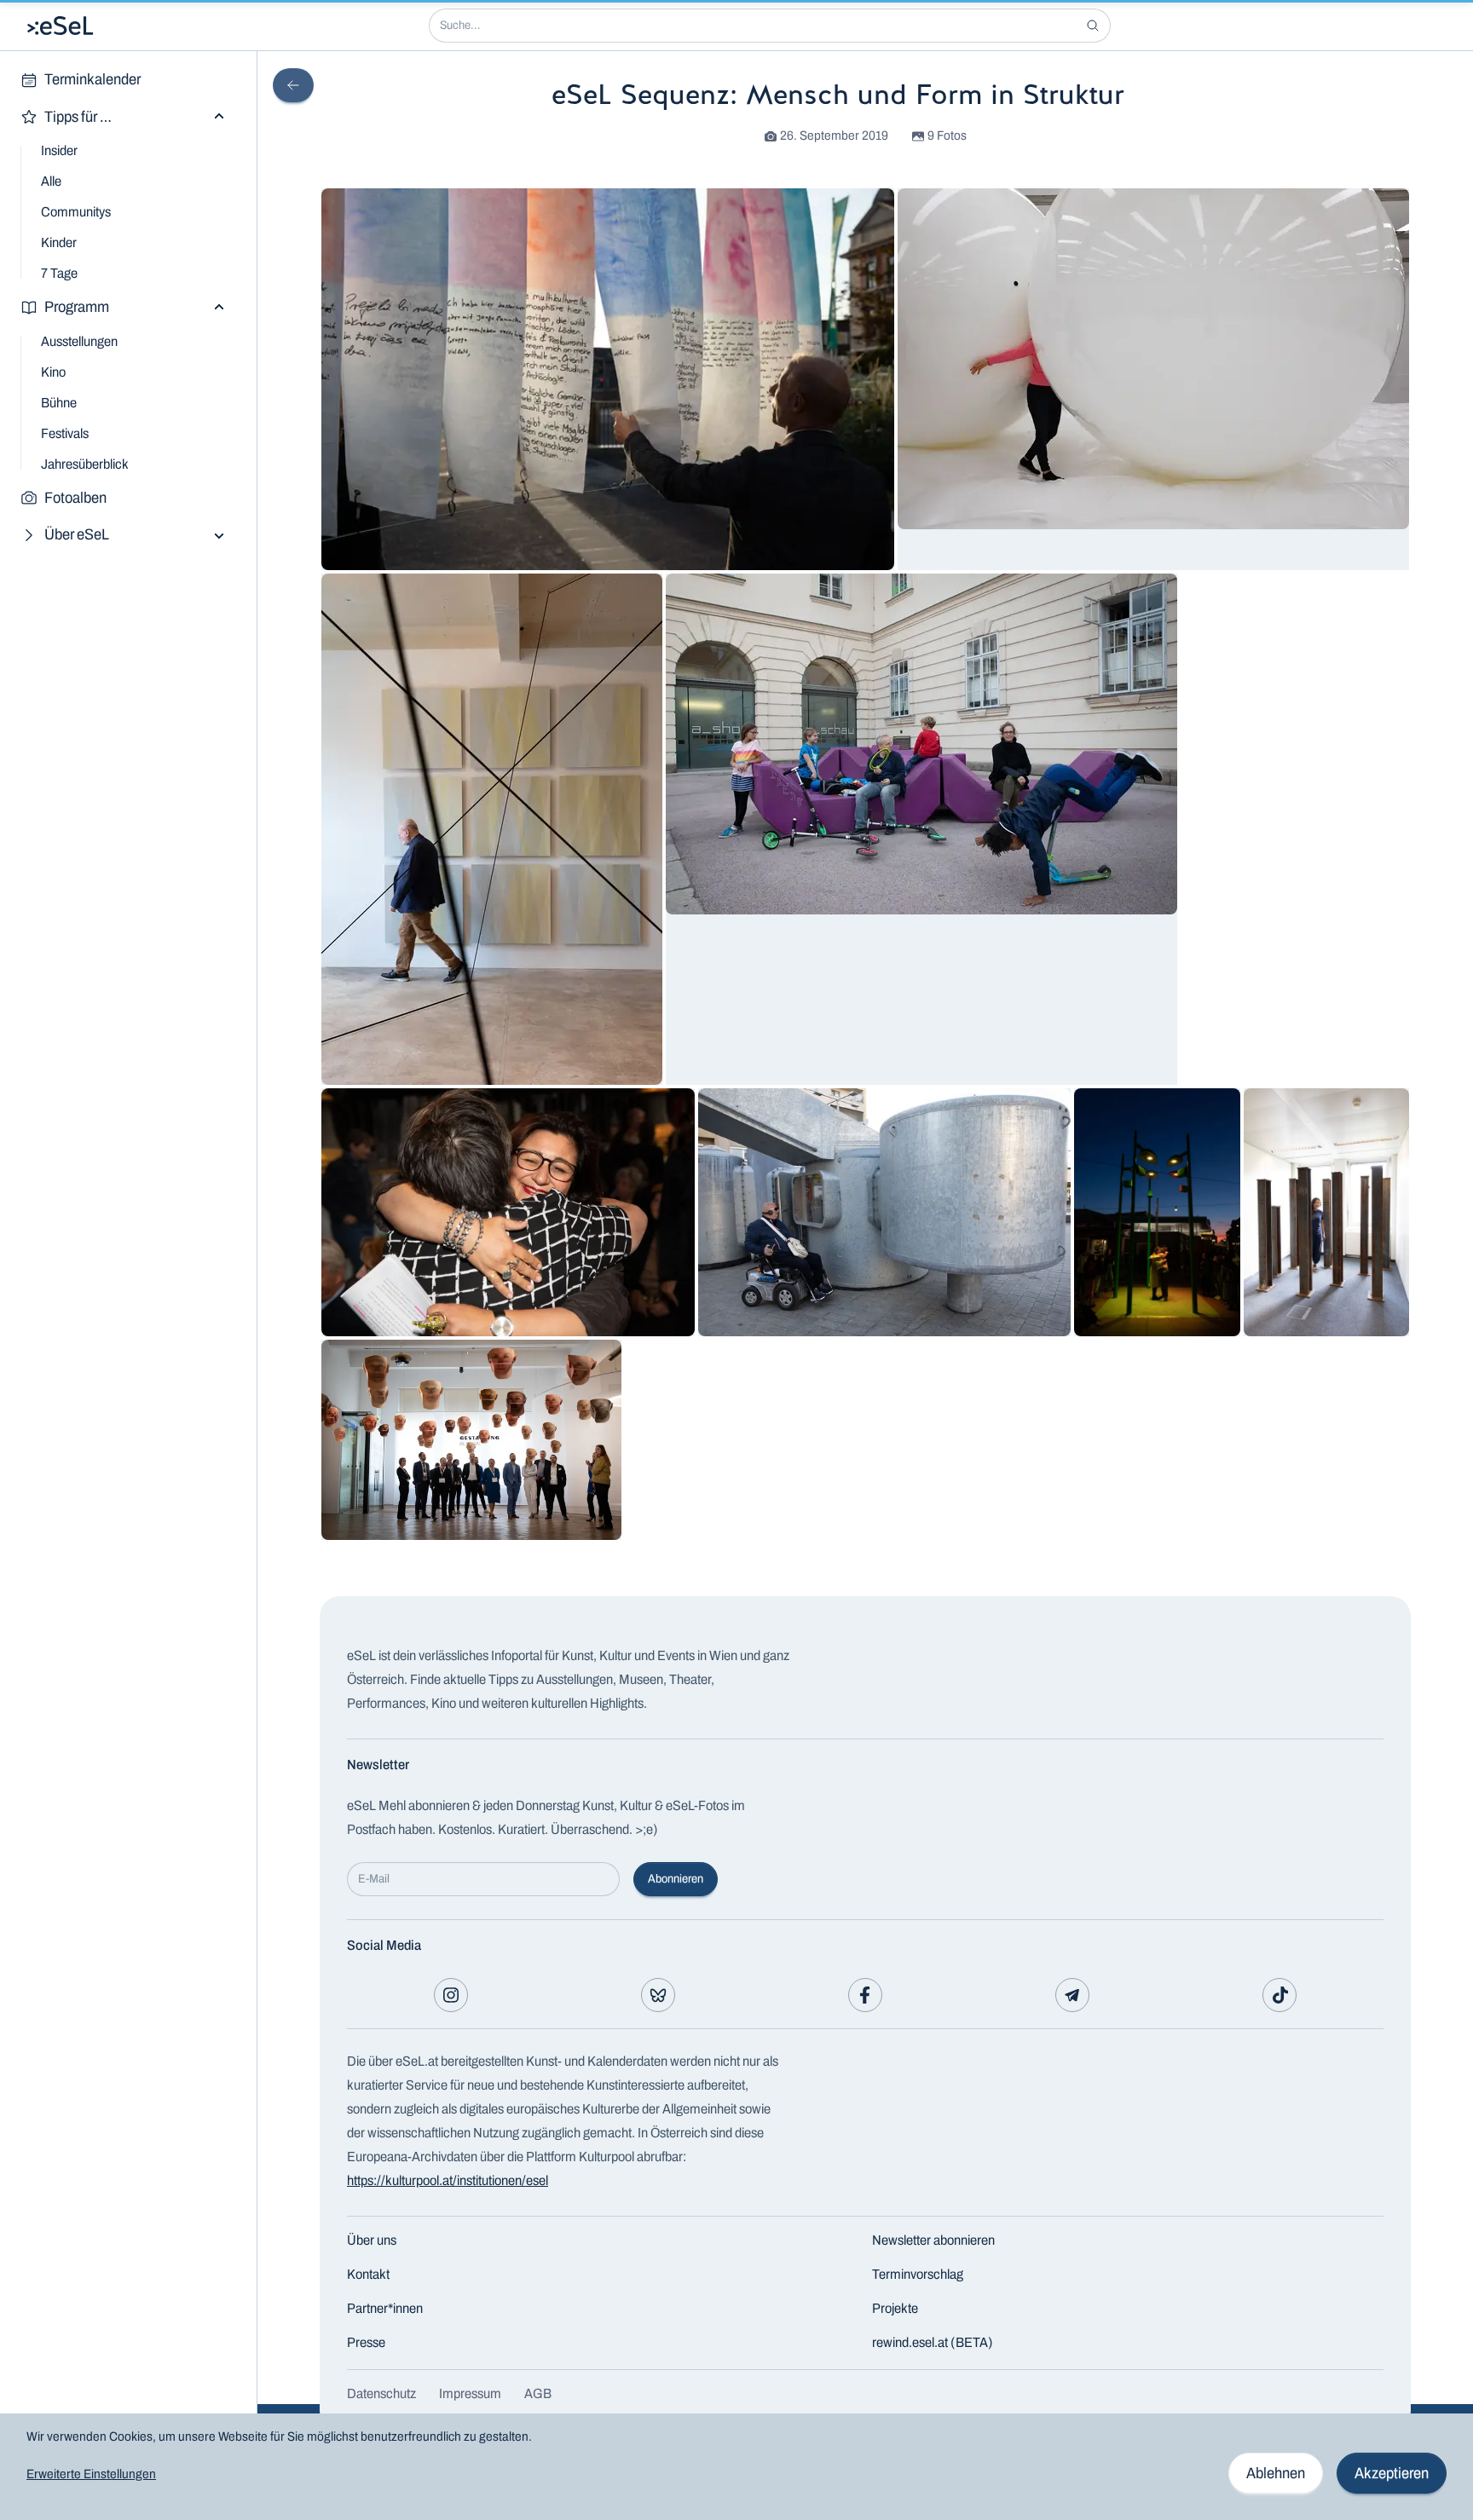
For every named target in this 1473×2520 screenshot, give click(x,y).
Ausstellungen (79, 341)
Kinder (59, 242)
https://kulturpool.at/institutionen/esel (448, 2180)
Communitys (76, 212)
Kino (53, 372)
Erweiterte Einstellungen (91, 2474)
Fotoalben (75, 498)
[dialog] (736, 2467)
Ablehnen (1276, 2473)
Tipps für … (78, 117)
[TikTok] (1279, 1995)
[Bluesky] (658, 1995)
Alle (51, 181)
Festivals (65, 433)
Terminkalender (92, 79)
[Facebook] (865, 1995)
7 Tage (59, 273)
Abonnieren (676, 1879)
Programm (77, 307)
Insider (59, 150)
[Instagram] (451, 1995)
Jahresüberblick (85, 464)
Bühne (59, 403)
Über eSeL (77, 534)
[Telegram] (1072, 1995)
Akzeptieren (1392, 2473)
